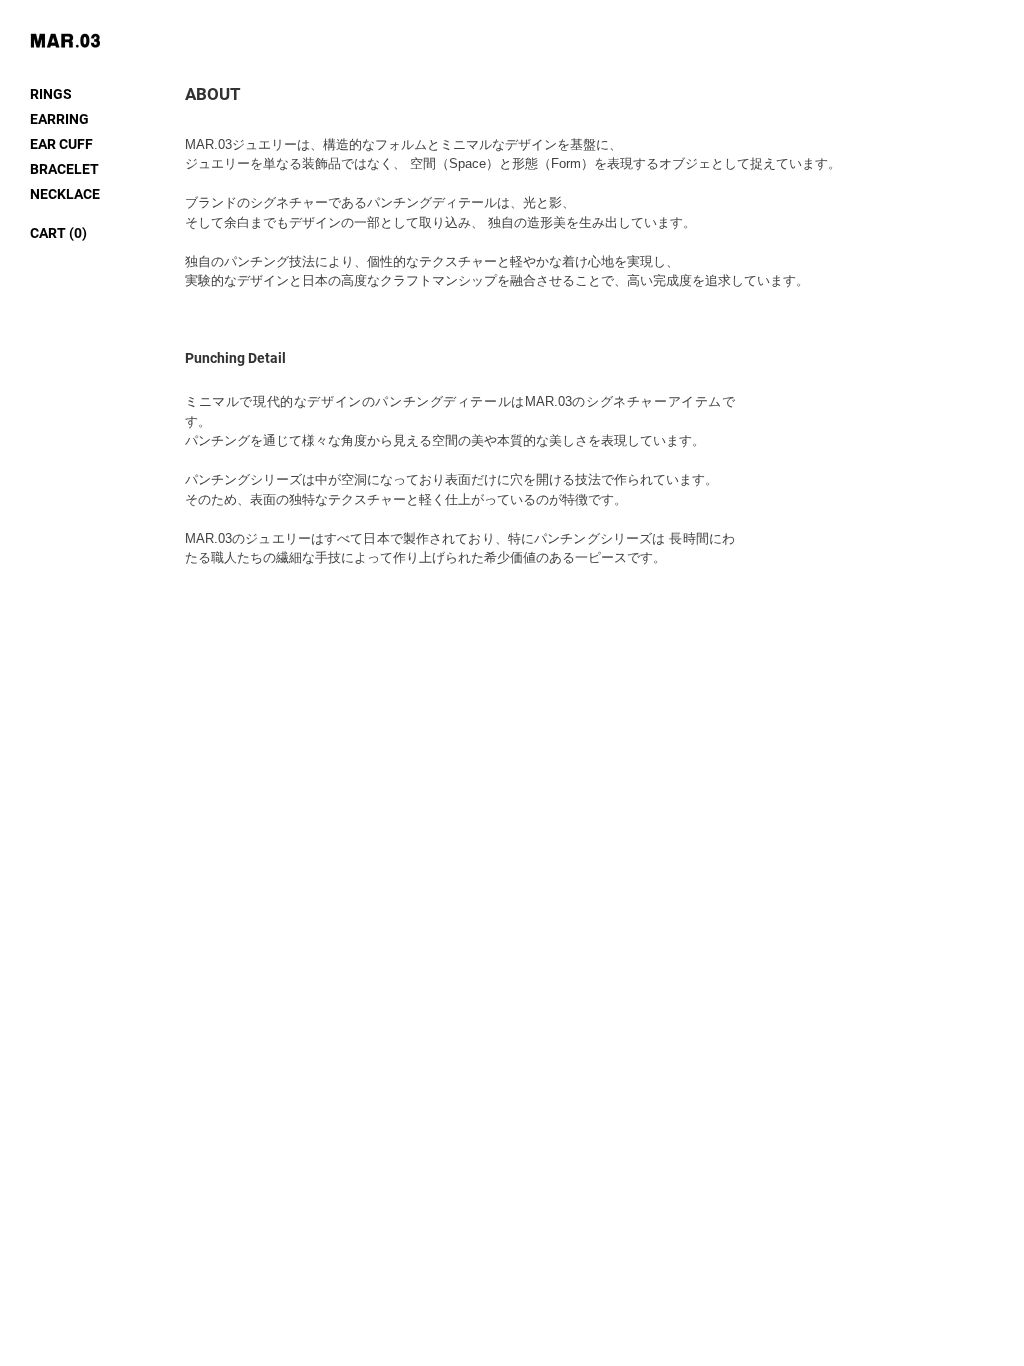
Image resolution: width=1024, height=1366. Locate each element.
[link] (59, 233)
